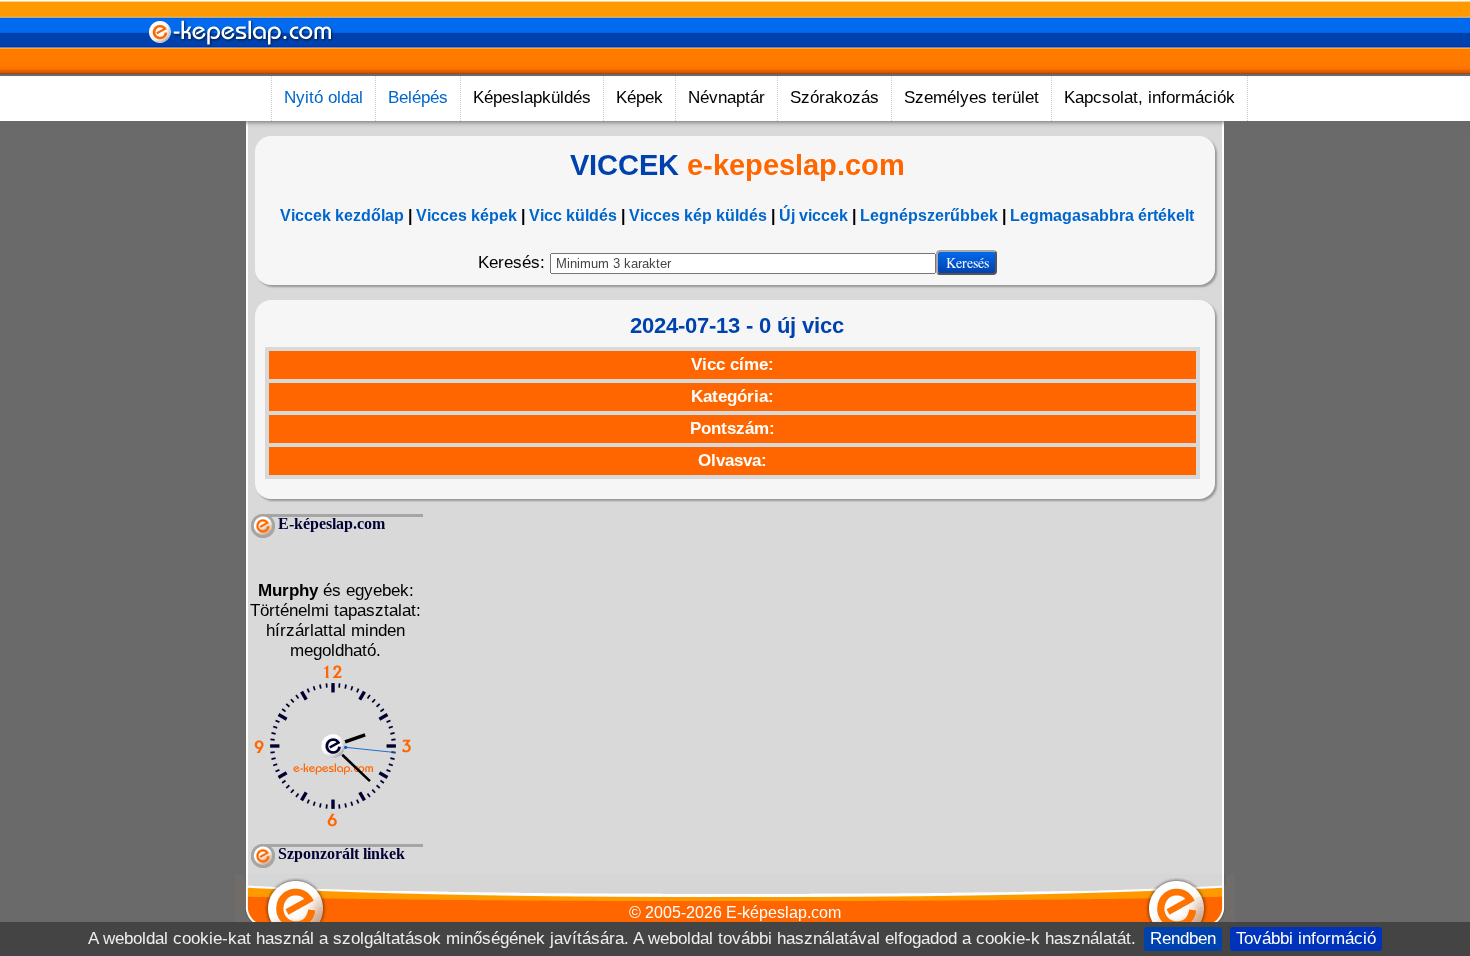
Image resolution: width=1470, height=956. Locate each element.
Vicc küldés (573, 215)
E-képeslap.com (783, 912)
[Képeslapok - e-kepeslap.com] (240, 68)
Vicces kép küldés (698, 215)
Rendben (1183, 938)
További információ (1306, 938)
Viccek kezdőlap (342, 215)
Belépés (418, 97)
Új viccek (813, 215)
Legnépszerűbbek (929, 215)
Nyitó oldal (323, 97)
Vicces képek (466, 215)
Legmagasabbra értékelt (1102, 215)
